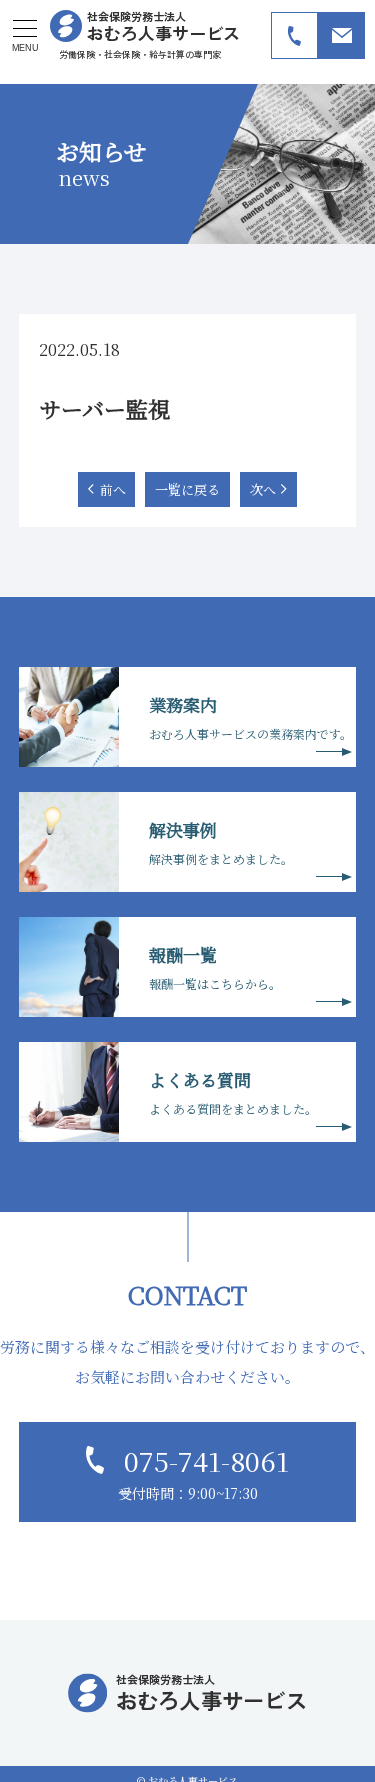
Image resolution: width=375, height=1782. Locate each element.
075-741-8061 (206, 1460)
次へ (263, 489)
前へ (113, 489)
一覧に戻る (187, 489)
